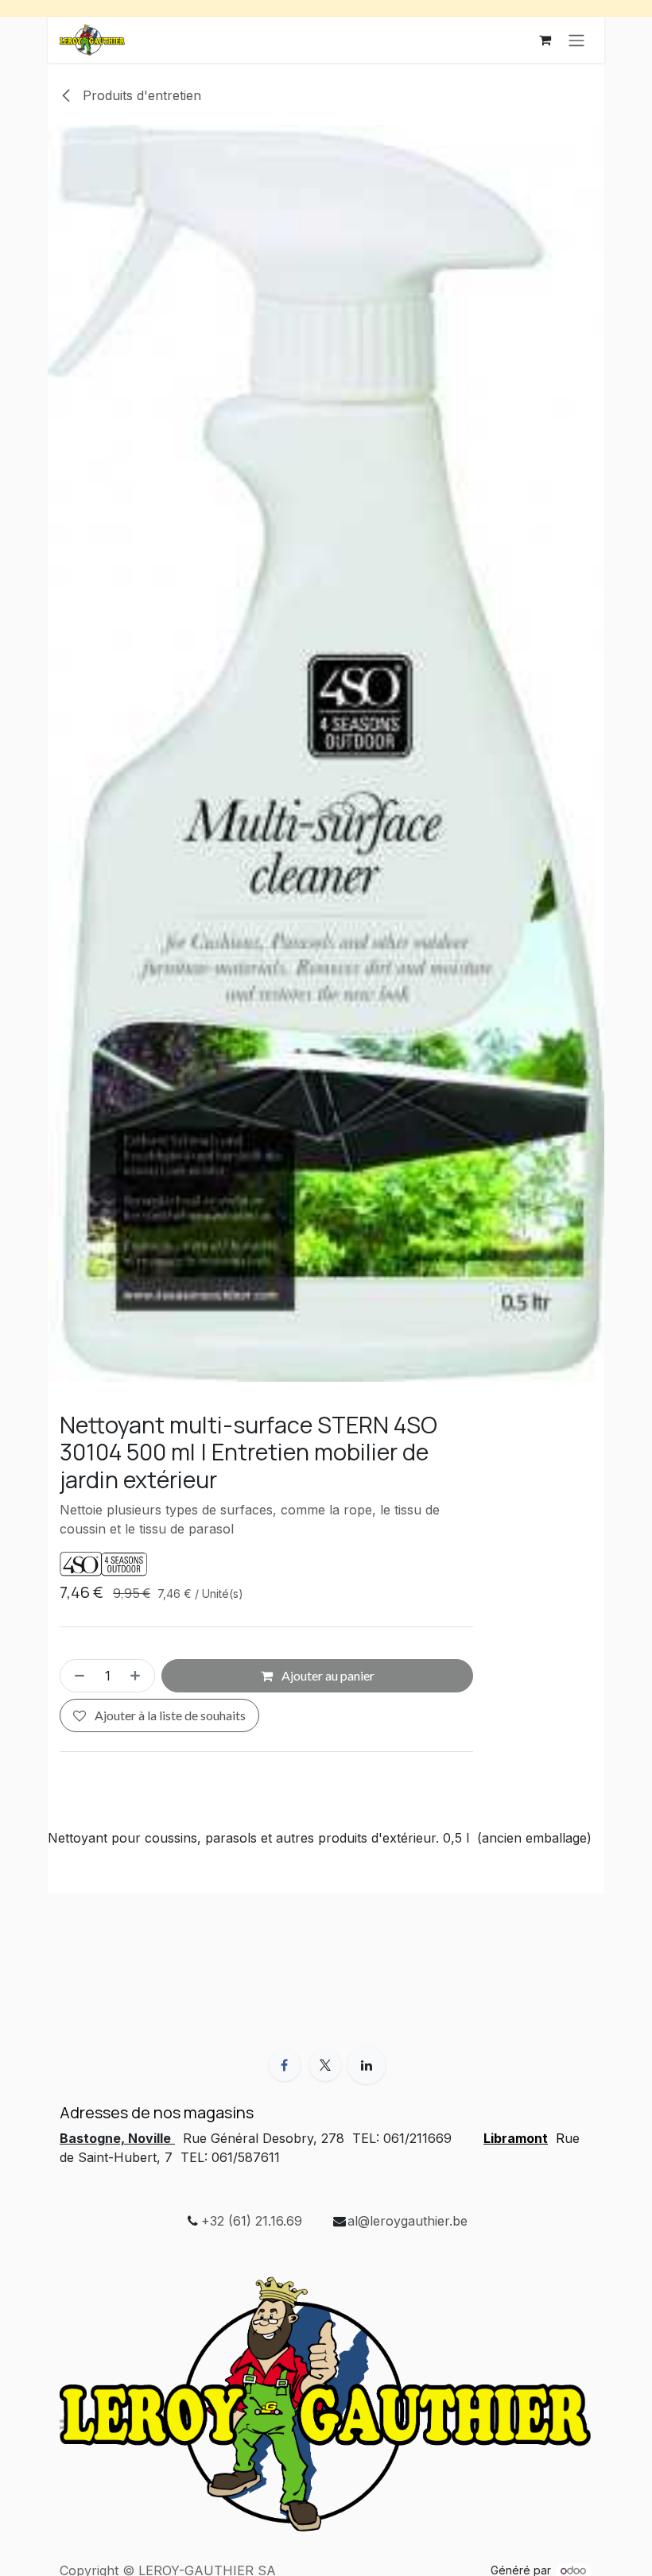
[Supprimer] (76, 1676)
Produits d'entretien (140, 95)
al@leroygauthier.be (407, 2221)
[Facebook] (285, 2065)
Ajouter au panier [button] (327, 1675)
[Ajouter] (138, 1676)
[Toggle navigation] (576, 40)
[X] (325, 2065)
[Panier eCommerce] (545, 40)
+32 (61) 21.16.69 (252, 2221)
